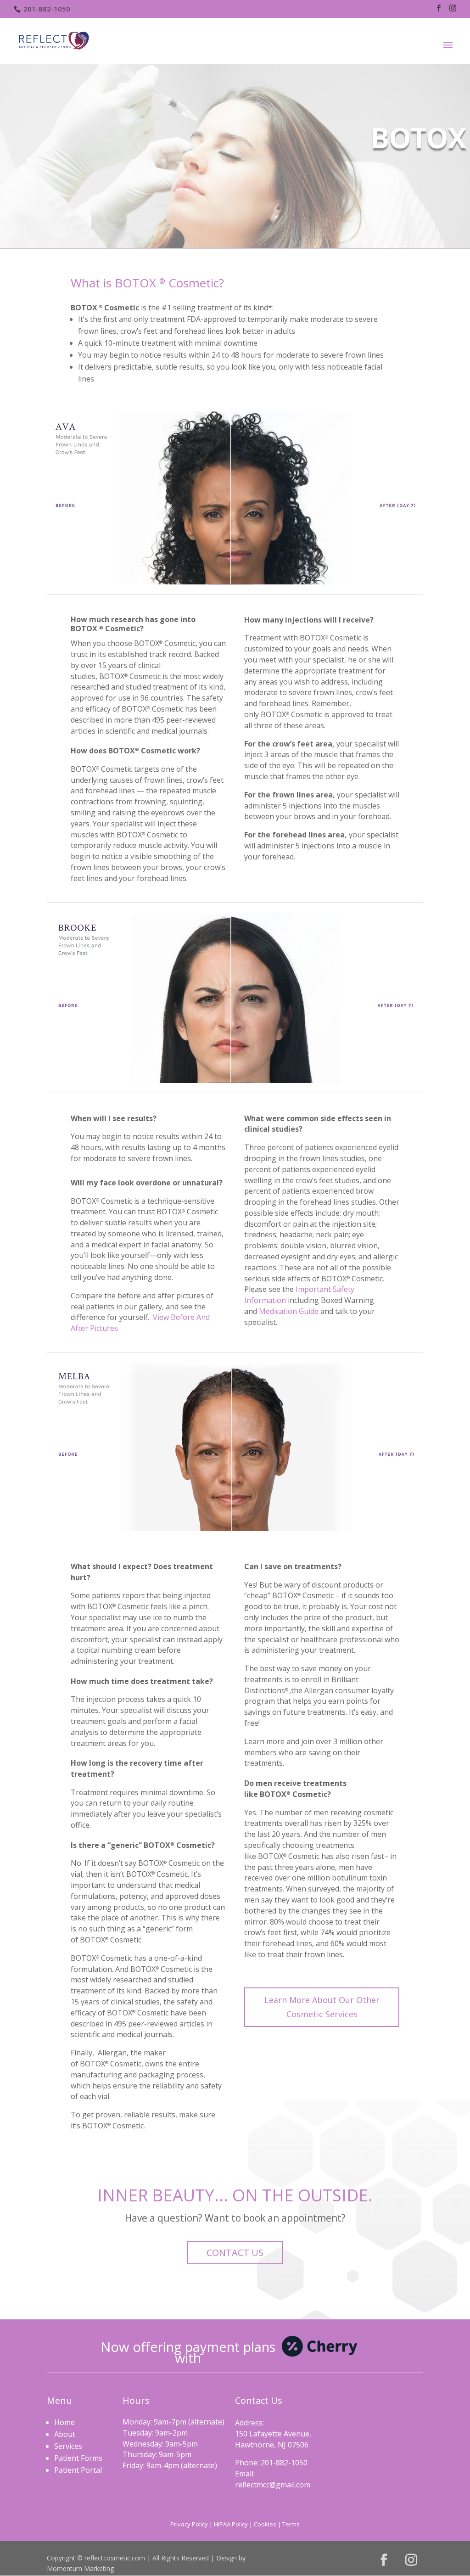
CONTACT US (235, 2253)
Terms (291, 2524)
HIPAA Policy (231, 2524)
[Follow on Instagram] (411, 2560)
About (65, 2434)
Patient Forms (78, 2458)
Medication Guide (289, 1311)
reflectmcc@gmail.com (273, 2485)
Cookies (265, 2524)
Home (64, 2422)
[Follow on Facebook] (384, 2560)
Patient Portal (78, 2470)
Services (68, 2446)
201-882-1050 (47, 9)
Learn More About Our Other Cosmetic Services (322, 2007)
